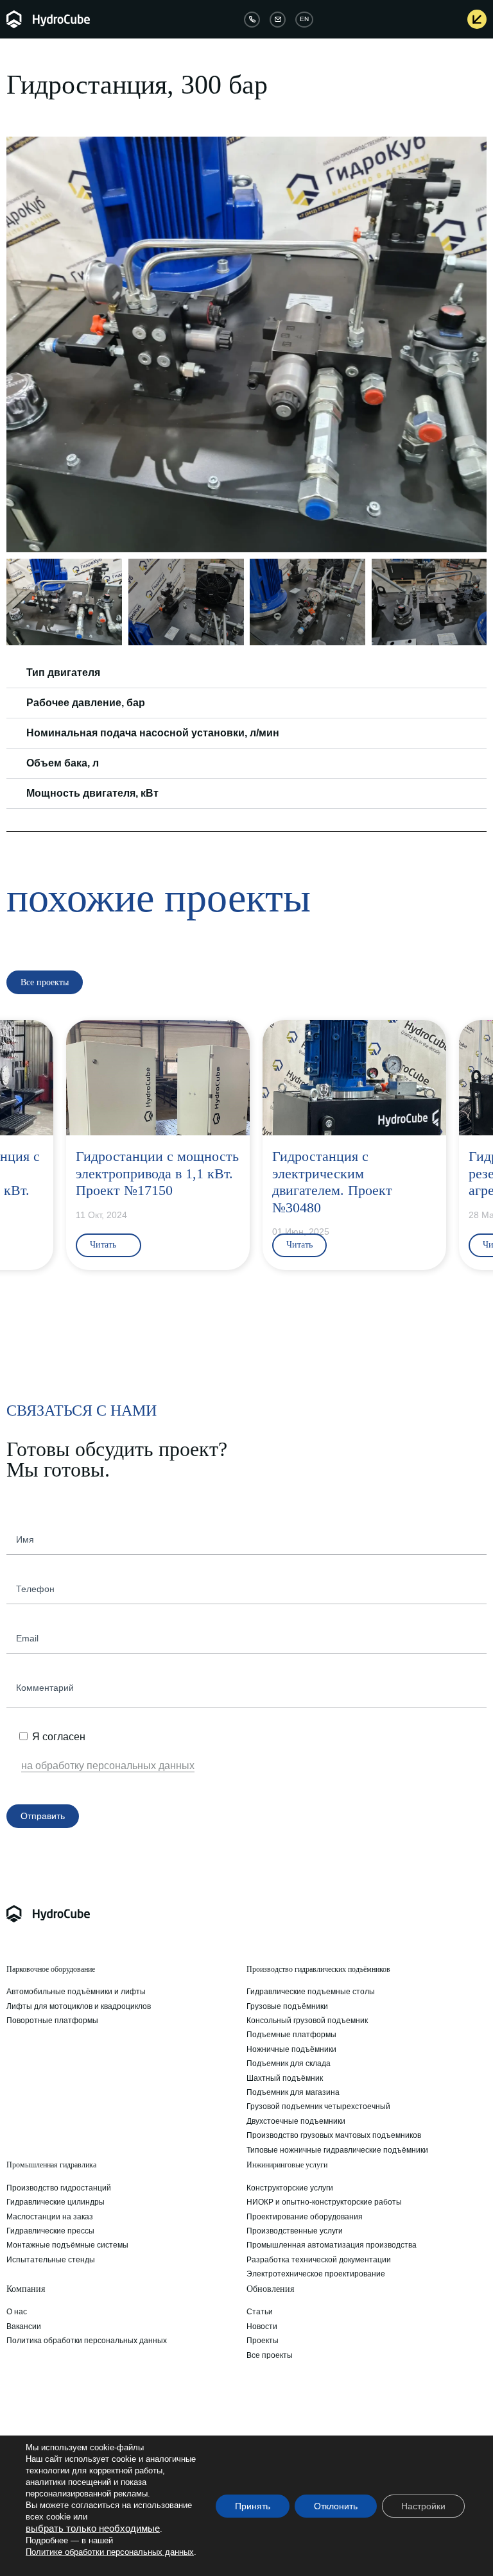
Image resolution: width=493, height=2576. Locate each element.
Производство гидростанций (59, 2188)
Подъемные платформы (291, 2035)
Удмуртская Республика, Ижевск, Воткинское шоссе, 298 (108, 2425)
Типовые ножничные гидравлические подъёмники (337, 2150)
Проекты (263, 2341)
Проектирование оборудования (305, 2217)
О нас (17, 2312)
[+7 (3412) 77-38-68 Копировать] (252, 20)
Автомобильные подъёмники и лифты (76, 1992)
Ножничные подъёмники (291, 2049)
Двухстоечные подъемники (296, 2121)
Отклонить (336, 2506)
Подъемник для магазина (293, 2092)
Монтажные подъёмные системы (67, 2245)
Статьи (260, 2312)
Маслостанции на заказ (50, 2217)
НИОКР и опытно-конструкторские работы (324, 2202)
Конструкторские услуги (290, 2188)
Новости (262, 2326)
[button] (18, 344)
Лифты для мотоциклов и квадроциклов (79, 2006)
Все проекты (270, 2355)
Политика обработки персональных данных (87, 2341)
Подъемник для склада (289, 2063)
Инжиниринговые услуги (287, 2165)
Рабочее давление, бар (86, 703)
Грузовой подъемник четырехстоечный (318, 2106)
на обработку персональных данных (108, 1766)
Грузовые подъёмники (287, 2006)
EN (304, 19)
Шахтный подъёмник (285, 2078)
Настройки (423, 2506)
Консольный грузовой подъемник (307, 2021)
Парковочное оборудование (51, 1969)
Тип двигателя (63, 673)
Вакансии (24, 2326)
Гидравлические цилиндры (56, 2202)
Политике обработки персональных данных (110, 2552)
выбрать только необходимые (93, 2529)
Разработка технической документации (319, 2260)
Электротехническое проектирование (316, 2274)
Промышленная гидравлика (51, 2165)
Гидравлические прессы (50, 2231)
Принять (253, 2506)
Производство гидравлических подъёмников (318, 1969)
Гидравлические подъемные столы (311, 1992)
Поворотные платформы (52, 2021)
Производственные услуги (295, 2231)
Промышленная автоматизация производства (332, 2245)
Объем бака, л (63, 763)
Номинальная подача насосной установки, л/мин (153, 733)
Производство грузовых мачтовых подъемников (334, 2135)
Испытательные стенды (51, 2260)
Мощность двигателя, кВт (92, 793)
